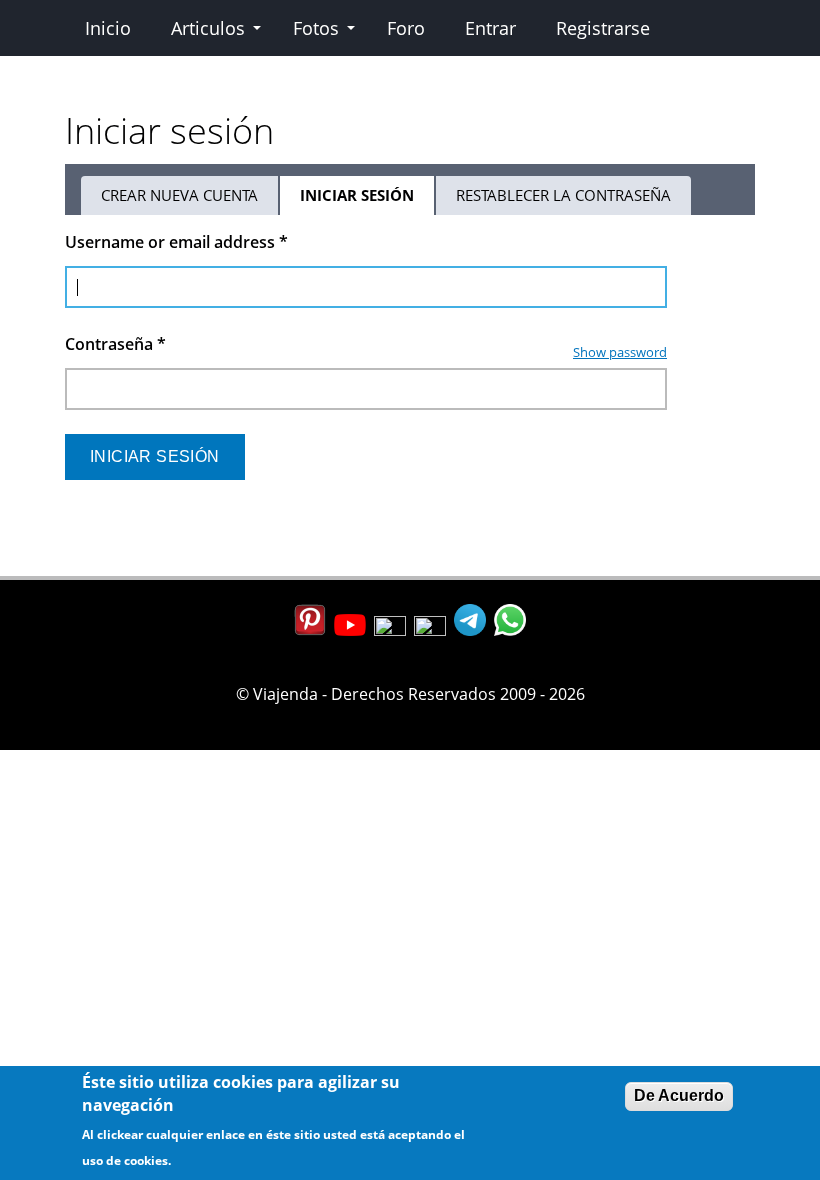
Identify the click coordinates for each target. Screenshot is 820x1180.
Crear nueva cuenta (179, 195)
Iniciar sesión (368, 200)
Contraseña (115, 344)
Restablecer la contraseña (563, 195)
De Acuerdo (679, 1095)
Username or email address (176, 242)
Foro (406, 28)
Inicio (108, 28)
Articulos (208, 28)
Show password (620, 352)
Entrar (490, 28)
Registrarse (603, 28)
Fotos (316, 28)
